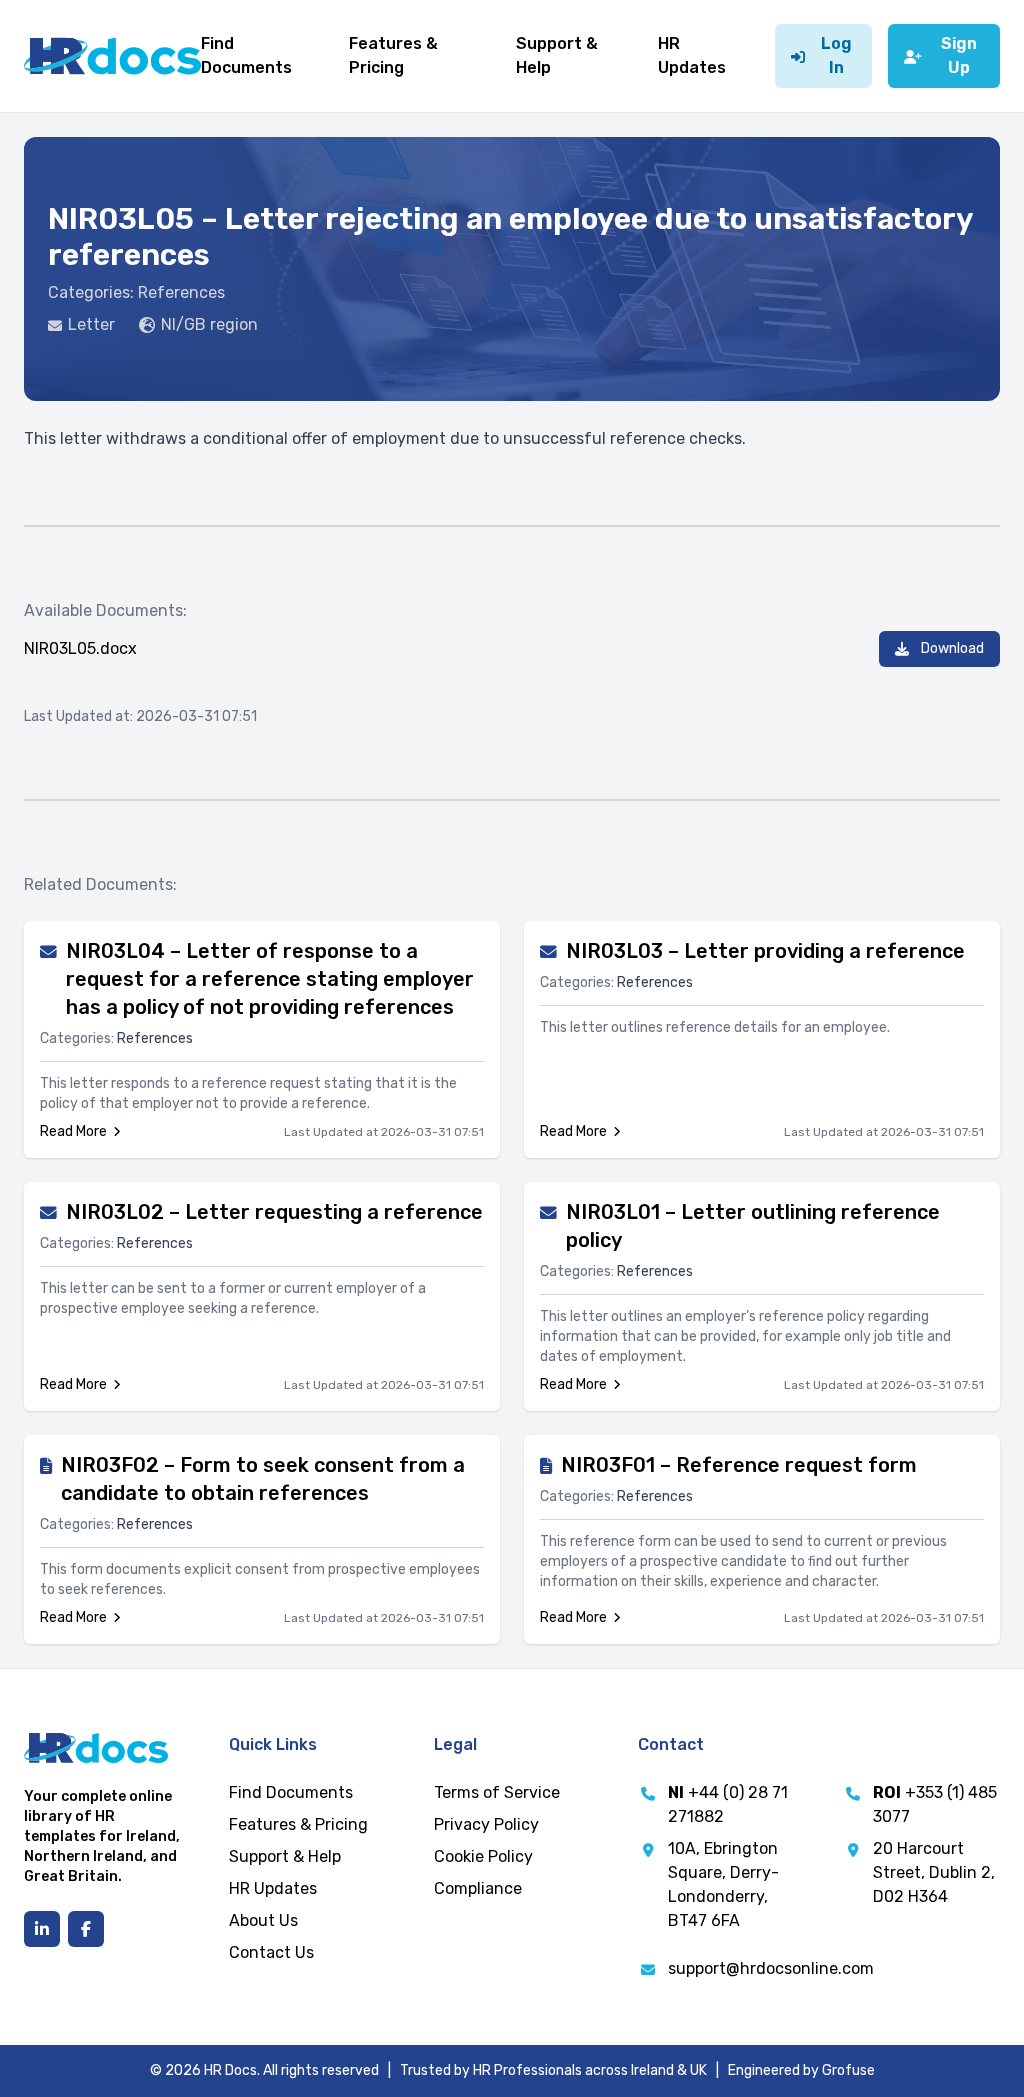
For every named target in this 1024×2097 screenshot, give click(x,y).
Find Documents (291, 1792)
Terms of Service (497, 1792)
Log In (836, 55)
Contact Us (271, 1952)
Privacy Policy (486, 1824)
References (181, 292)
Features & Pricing (298, 1824)
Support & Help (285, 1856)
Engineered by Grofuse (801, 2070)
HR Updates (273, 1888)
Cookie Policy (483, 1856)
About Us (263, 1920)
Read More (73, 1131)
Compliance (478, 1888)
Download (952, 648)
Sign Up (959, 55)
